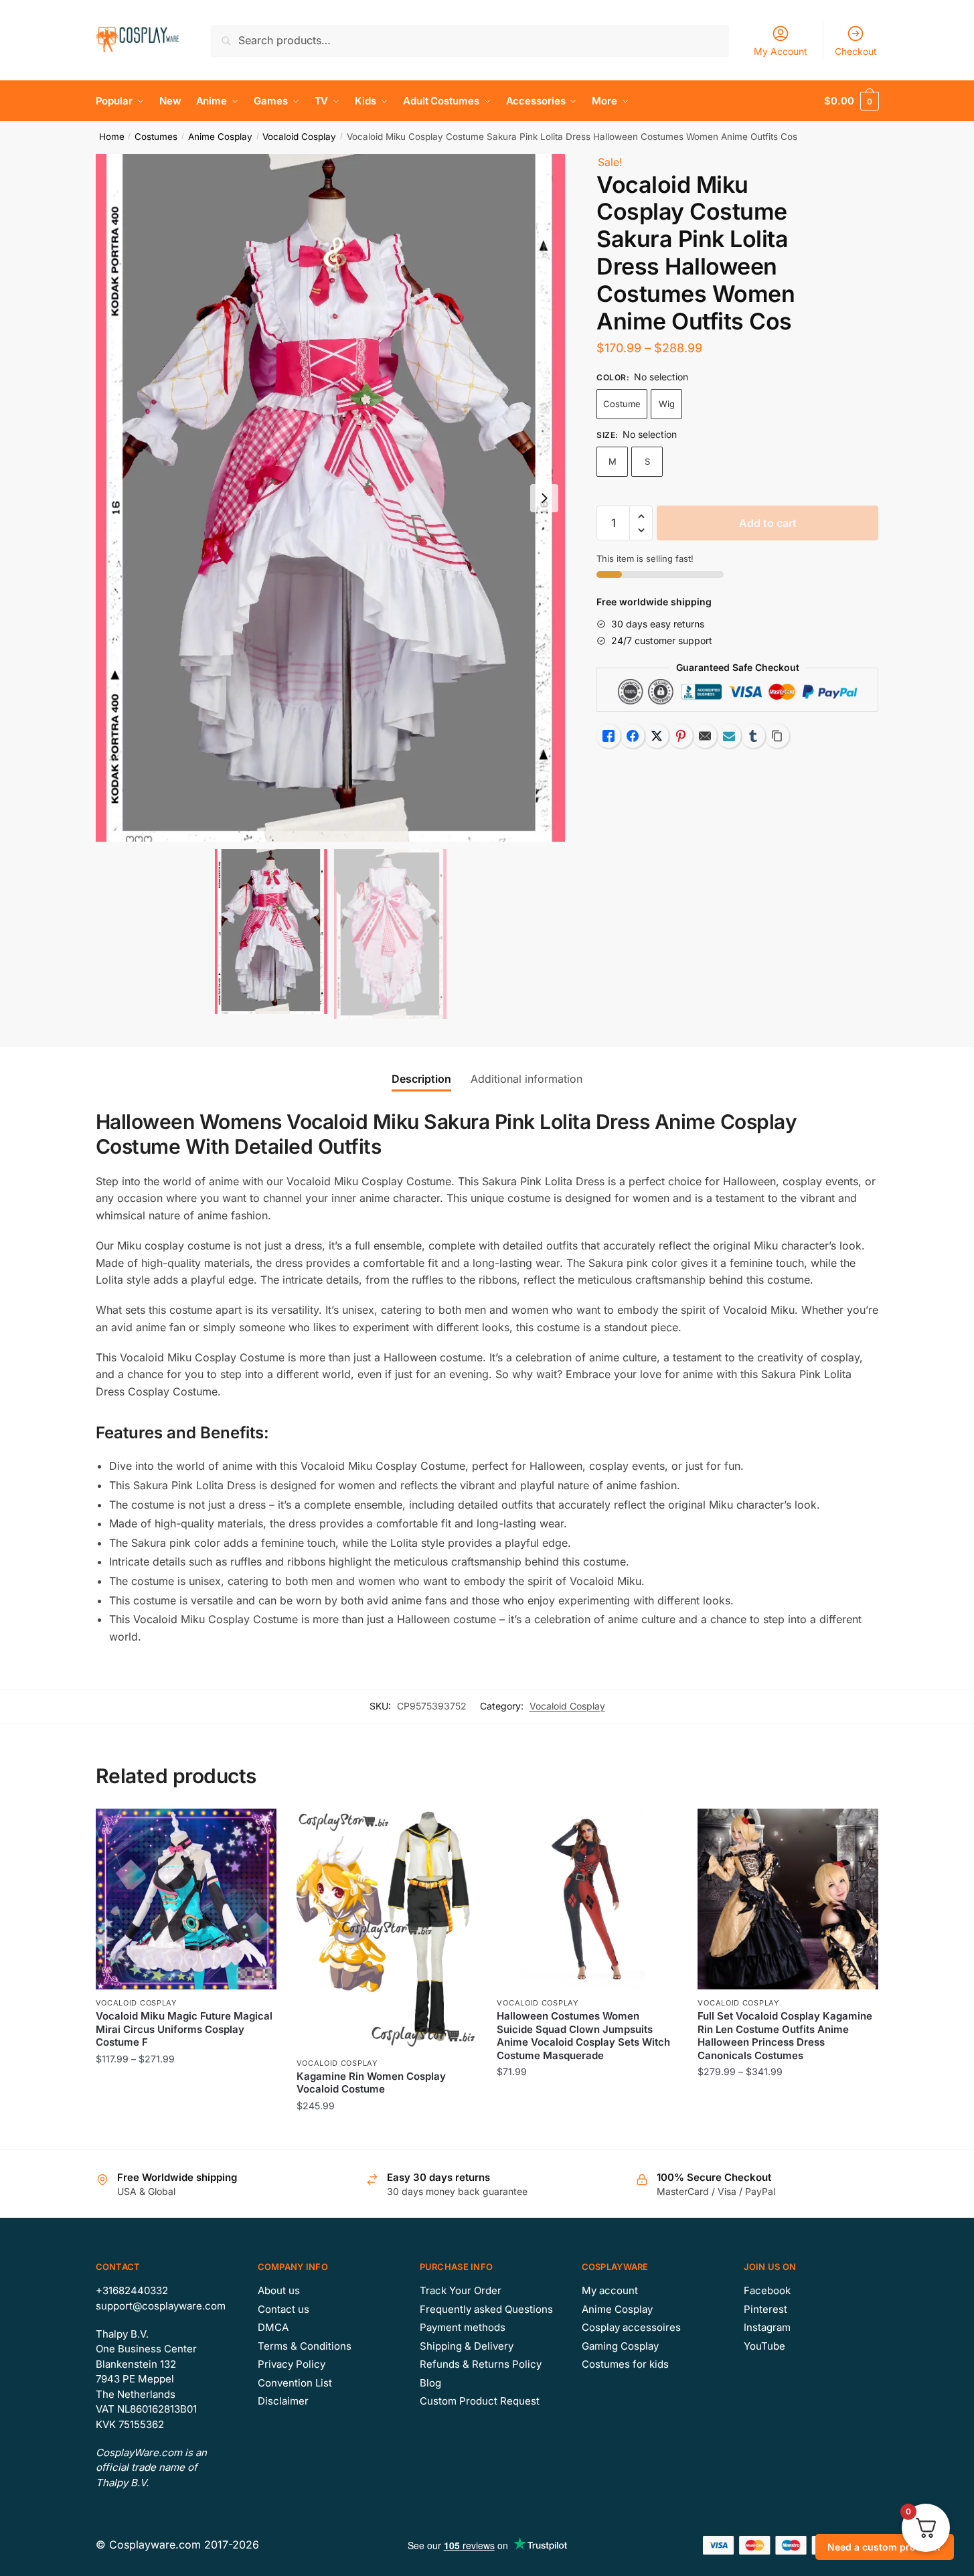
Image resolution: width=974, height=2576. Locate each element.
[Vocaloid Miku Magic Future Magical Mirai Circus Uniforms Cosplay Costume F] (186, 1899)
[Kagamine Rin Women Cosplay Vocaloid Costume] (387, 1929)
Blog (430, 2383)
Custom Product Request (480, 2401)
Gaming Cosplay (620, 2346)
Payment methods (463, 2327)
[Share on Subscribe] (729, 736)
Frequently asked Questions (486, 2309)
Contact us (283, 2309)
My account (610, 2290)
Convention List (295, 2383)
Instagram (767, 2327)
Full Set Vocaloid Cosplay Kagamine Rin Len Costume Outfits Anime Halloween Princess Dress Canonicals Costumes (785, 2036)
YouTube (764, 2346)
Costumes (156, 137)
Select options (186, 2132)
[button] (544, 498)
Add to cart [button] (587, 2132)
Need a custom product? (885, 2547)
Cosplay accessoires (631, 2327)
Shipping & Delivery (467, 2346)
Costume (622, 404)
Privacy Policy (292, 2364)
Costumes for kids (625, 2364)
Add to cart (768, 523)
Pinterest (765, 2309)
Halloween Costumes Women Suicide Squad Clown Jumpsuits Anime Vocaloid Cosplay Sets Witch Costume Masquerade (583, 2036)
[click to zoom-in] (331, 498)
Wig (667, 404)
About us (279, 2290)
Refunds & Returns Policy (481, 2364)
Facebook (767, 2290)
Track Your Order (461, 2290)
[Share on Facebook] (633, 736)
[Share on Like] (608, 736)
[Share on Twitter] (657, 736)
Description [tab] (421, 1079)
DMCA (273, 2327)
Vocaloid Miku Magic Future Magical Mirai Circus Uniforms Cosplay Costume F (184, 2029)
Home (112, 137)
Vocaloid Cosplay (299, 137)
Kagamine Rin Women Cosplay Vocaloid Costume (371, 2083)
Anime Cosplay (220, 137)
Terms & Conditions (305, 2346)
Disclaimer (283, 2401)
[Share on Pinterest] (681, 736)
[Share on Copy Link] (777, 736)
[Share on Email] (705, 736)
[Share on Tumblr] (753, 736)
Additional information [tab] (526, 1079)
